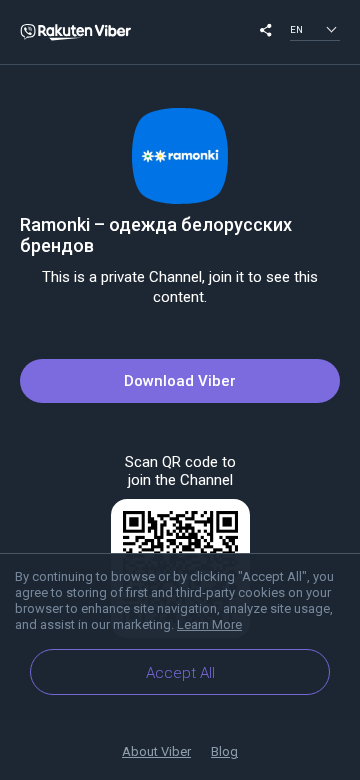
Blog (224, 751)
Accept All (180, 673)
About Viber (156, 751)
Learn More (209, 624)
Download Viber (180, 381)
